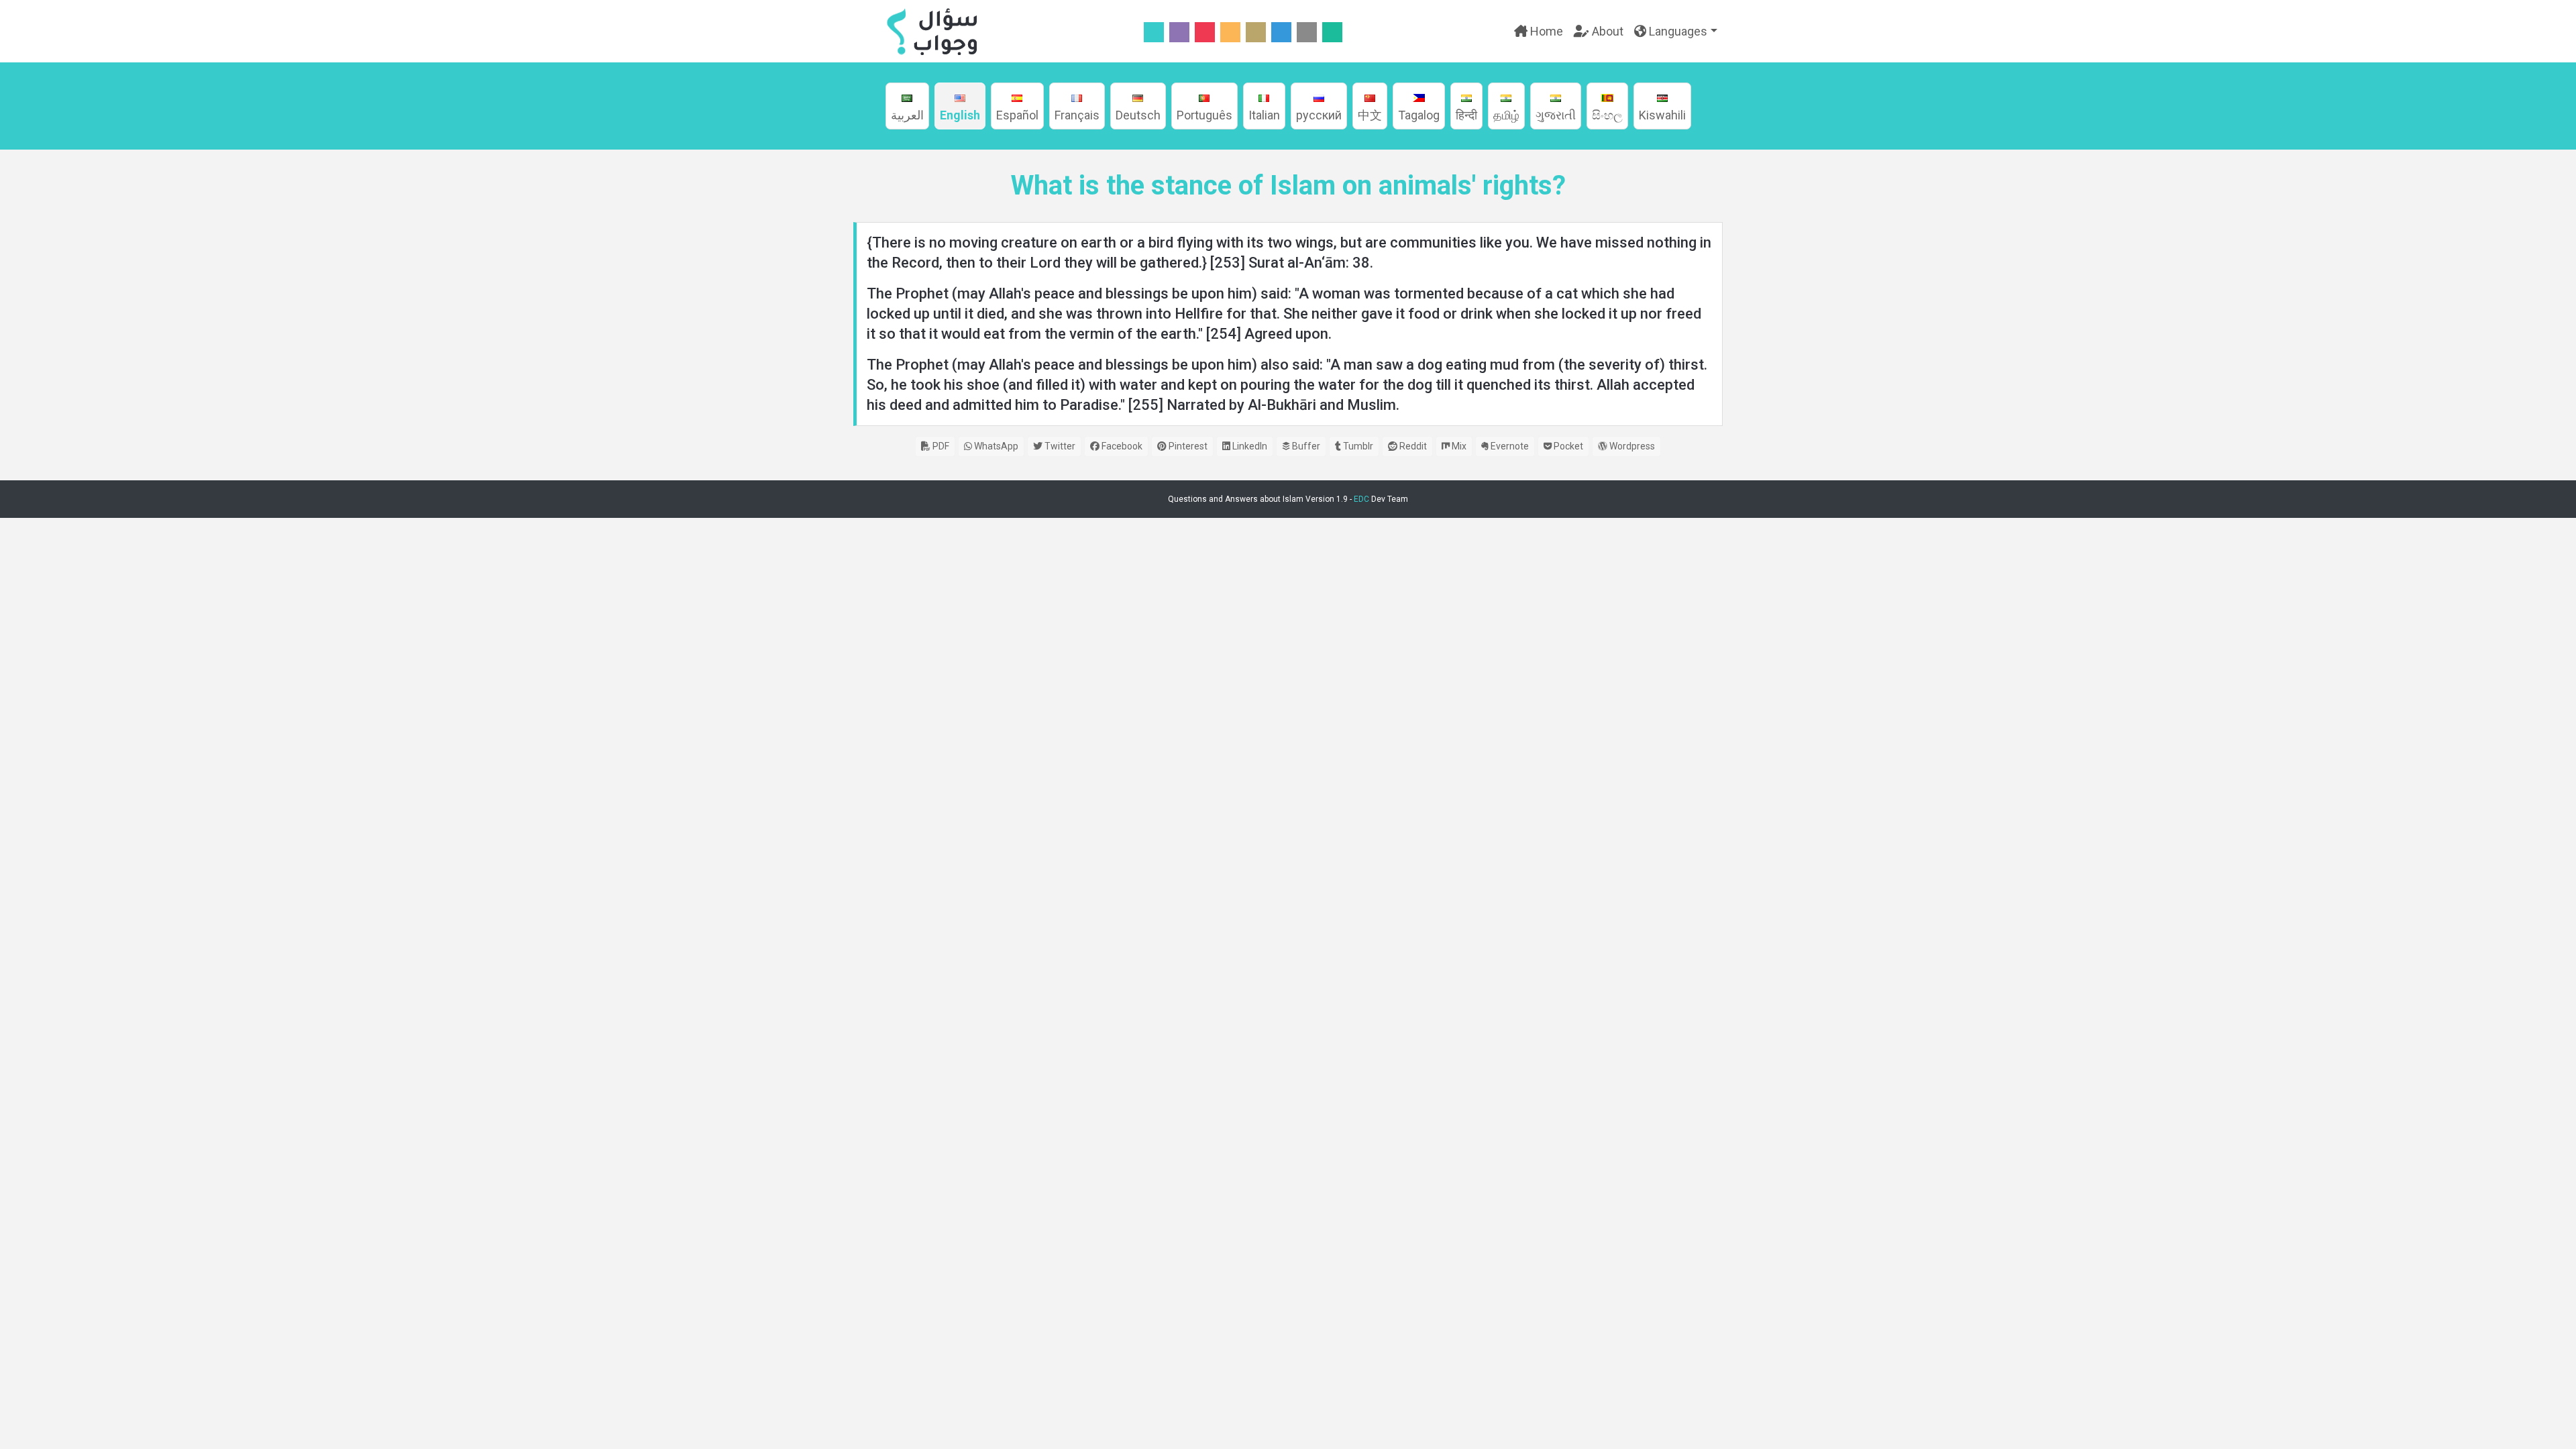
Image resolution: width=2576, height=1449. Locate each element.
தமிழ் (1506, 115)
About (1606, 31)
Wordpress (1631, 446)
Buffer (1305, 446)
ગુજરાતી (1556, 115)
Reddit (1412, 446)
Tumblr (1357, 446)
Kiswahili (1662, 115)
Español (1017, 115)
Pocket (1567, 446)
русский (1319, 115)
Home (1545, 31)
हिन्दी (1466, 115)
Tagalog (1419, 115)
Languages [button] (1677, 31)
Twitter (1059, 446)
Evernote (1509, 446)
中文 (1370, 115)
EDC (1361, 499)
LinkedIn (1249, 446)
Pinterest (1187, 446)
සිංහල (1607, 115)
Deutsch (1138, 115)
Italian (1264, 115)
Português (1204, 115)
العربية (907, 115)
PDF (940, 446)
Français (1077, 115)
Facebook (1121, 446)
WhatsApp (995, 446)
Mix (1458, 446)
